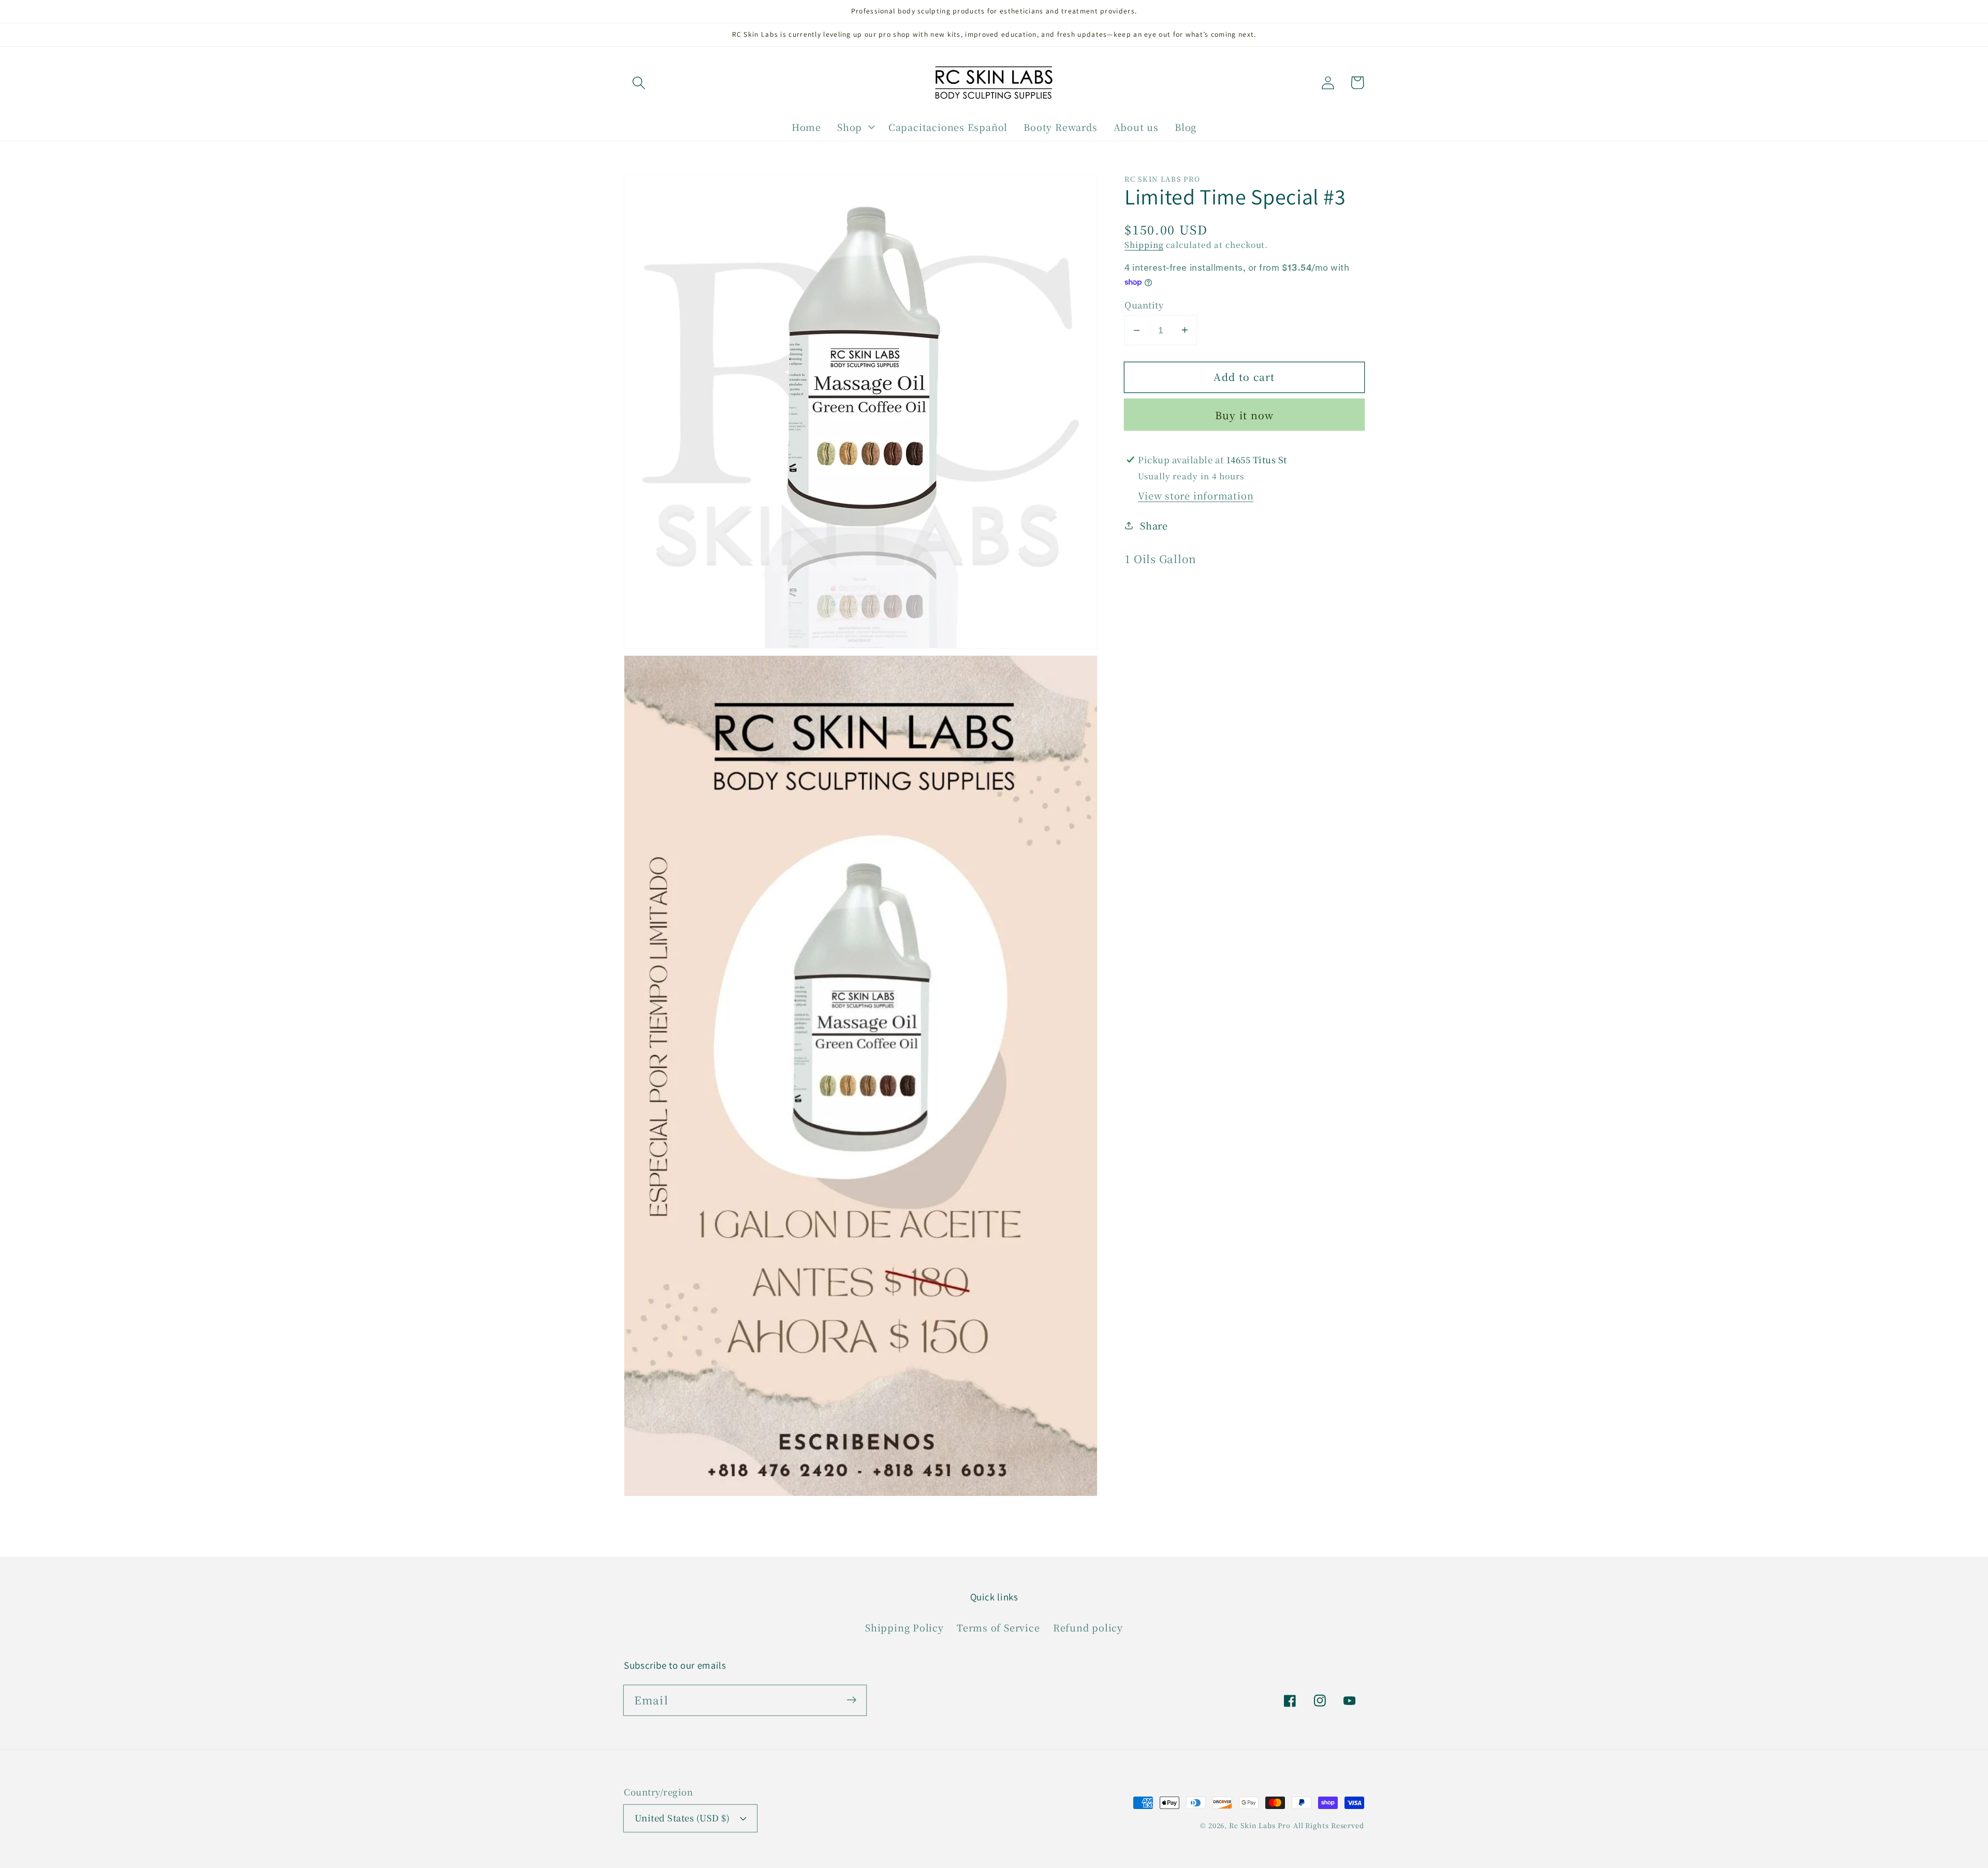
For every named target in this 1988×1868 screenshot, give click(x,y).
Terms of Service (998, 1627)
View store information (1196, 495)
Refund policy (1088, 1627)
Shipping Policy (904, 1627)
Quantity (1144, 305)
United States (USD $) (682, 1818)
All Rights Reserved (1329, 1825)
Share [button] (1154, 525)
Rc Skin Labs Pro (1260, 1825)
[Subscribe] (851, 1700)
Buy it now (1245, 415)
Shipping (1144, 244)
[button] (639, 83)
